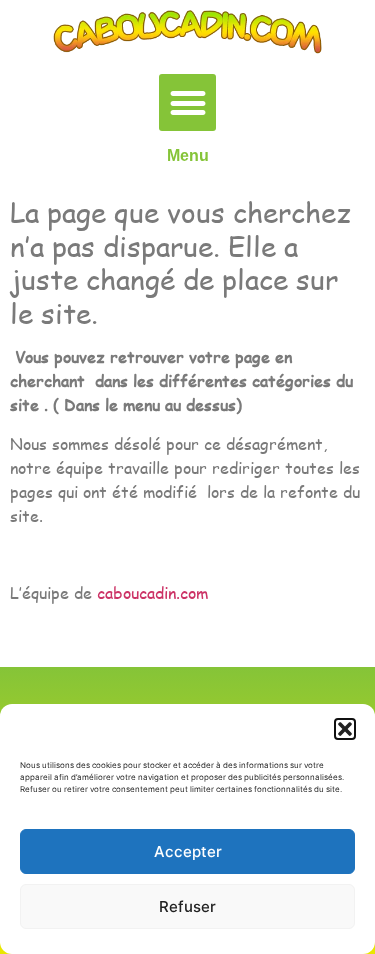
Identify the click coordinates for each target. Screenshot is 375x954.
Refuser (187, 906)
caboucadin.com (152, 592)
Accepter (188, 851)
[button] (345, 729)
